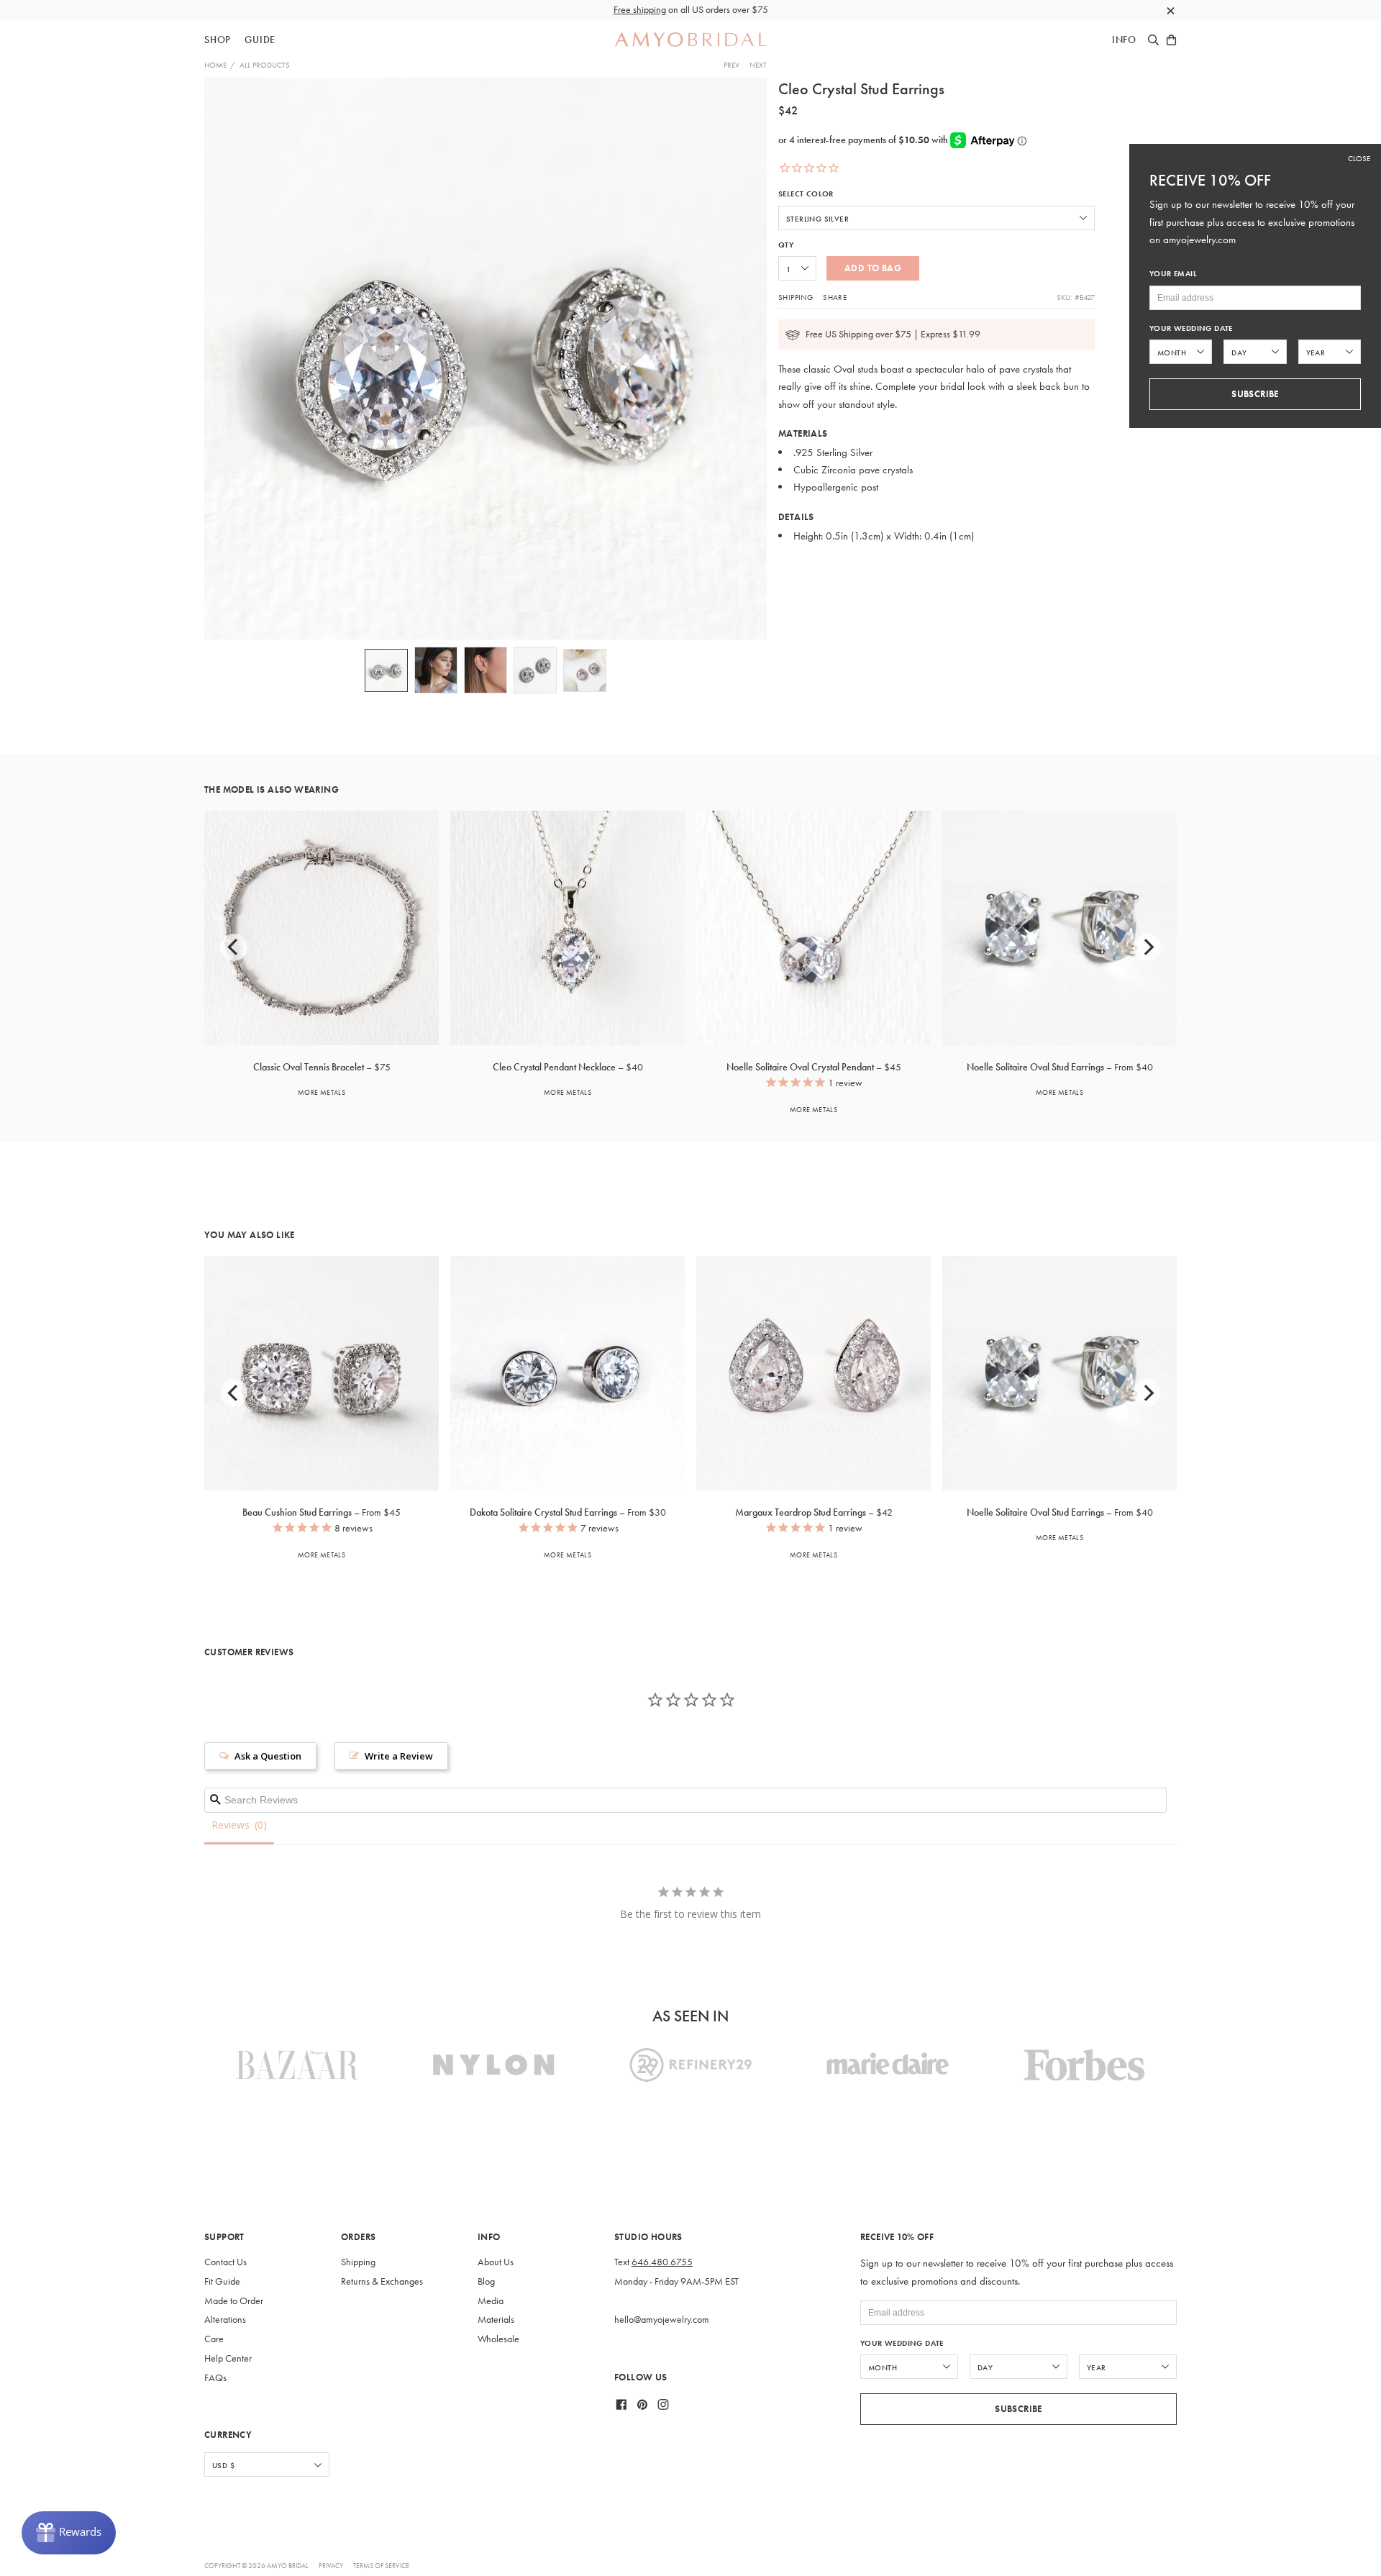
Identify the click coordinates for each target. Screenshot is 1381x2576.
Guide (260, 40)
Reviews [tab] (231, 1825)
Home (215, 65)
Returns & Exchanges (382, 2281)
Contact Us (225, 2262)
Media (491, 2301)
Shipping (796, 297)
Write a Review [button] (399, 1756)
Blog (486, 2281)
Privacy (331, 2566)
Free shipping (640, 10)
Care (214, 2339)
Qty (786, 245)
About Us (496, 2262)
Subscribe (1018, 2409)
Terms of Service (381, 2566)
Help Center (228, 2358)
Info (1124, 40)
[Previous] (234, 947)
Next (758, 65)
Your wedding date (902, 2343)
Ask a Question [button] (268, 1756)
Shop (218, 40)
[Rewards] (69, 2533)
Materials (496, 2320)
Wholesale (498, 2339)
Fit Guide (222, 2281)
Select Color (806, 194)
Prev (731, 65)
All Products (265, 65)
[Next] (1147, 947)
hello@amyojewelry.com (662, 2320)
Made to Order (234, 2301)
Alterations (225, 2320)
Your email (1173, 274)
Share (835, 297)
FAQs (215, 2378)
